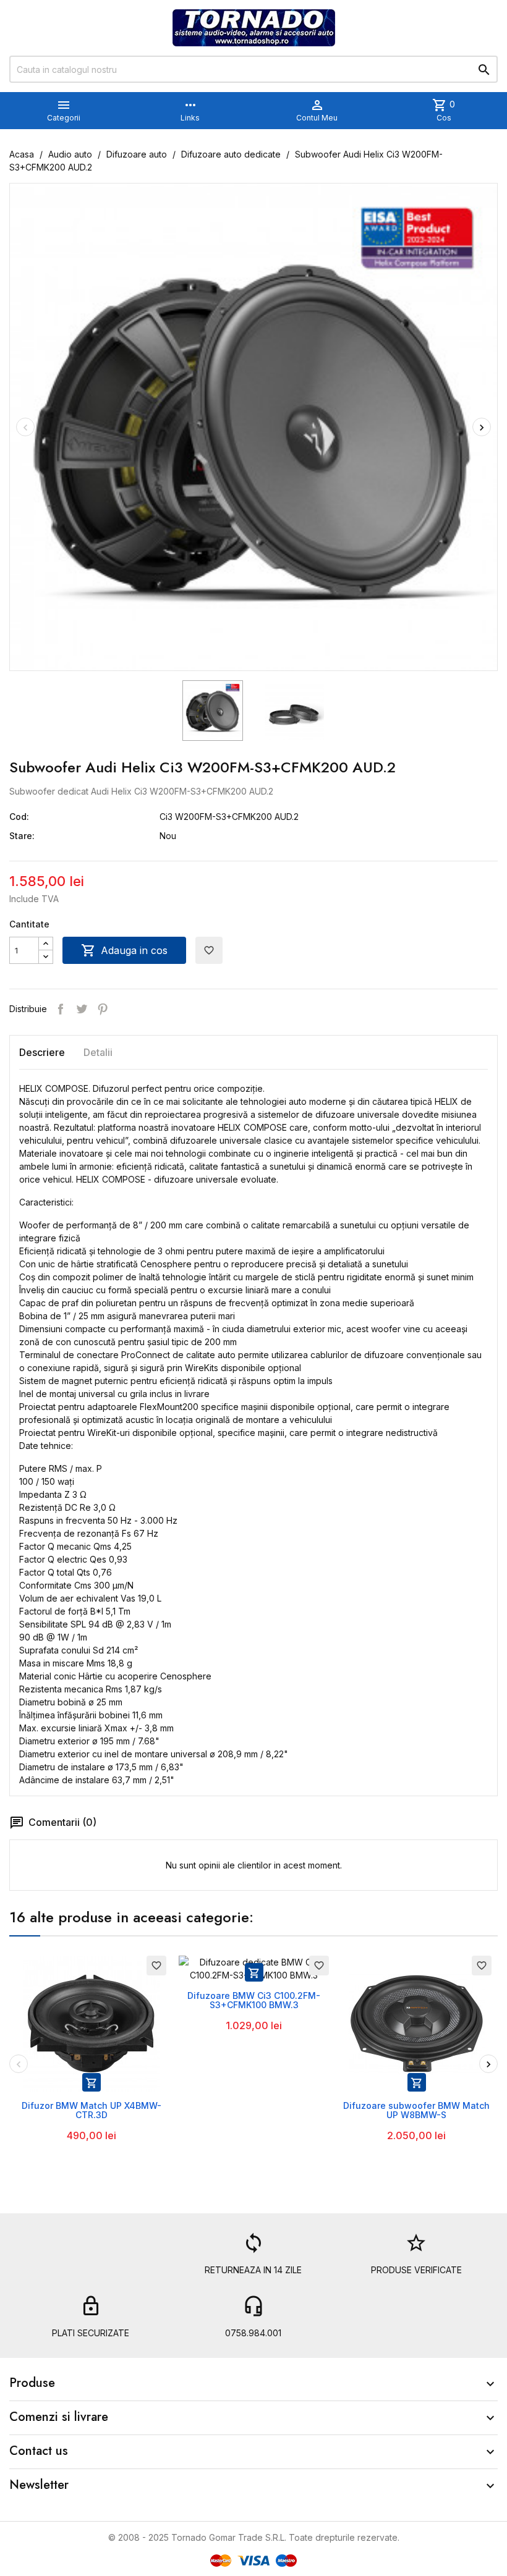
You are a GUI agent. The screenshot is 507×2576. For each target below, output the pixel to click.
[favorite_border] (92, 2022)
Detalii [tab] (98, 1052)
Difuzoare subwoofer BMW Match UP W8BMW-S (416, 2110)
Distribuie (61, 1009)
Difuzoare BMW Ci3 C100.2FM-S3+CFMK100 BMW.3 (254, 2000)
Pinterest (103, 1009)
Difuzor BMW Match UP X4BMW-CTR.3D (92, 2110)
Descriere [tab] (42, 1052)
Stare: (22, 836)
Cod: (19, 817)
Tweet (82, 1009)
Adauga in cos (124, 950)
